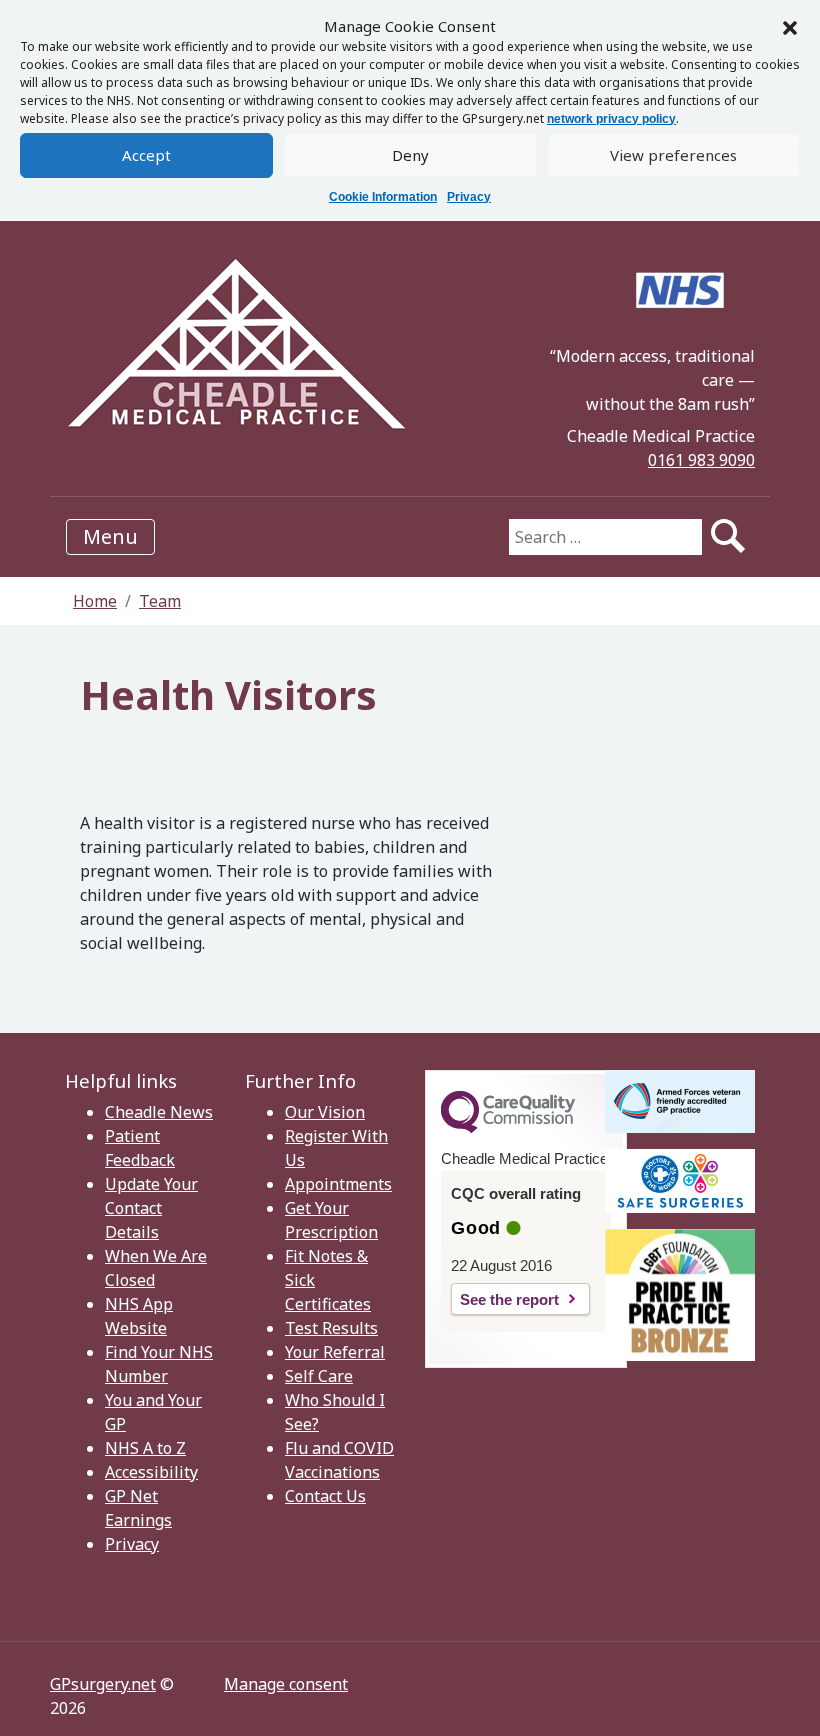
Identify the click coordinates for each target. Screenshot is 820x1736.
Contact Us (325, 1496)
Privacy (469, 197)
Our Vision (325, 1112)
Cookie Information (383, 197)
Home (95, 601)
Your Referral (335, 1352)
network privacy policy (611, 119)
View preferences (673, 155)
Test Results (331, 1328)
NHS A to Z (145, 1448)
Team (160, 601)
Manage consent (286, 1684)
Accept (146, 155)
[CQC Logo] (508, 1128)
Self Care (319, 1376)
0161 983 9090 (701, 460)
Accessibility (151, 1472)
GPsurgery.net (103, 1684)
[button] (790, 26)
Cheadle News (159, 1112)
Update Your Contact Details (151, 1208)
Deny (410, 155)
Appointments (338, 1184)
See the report (509, 1299)
